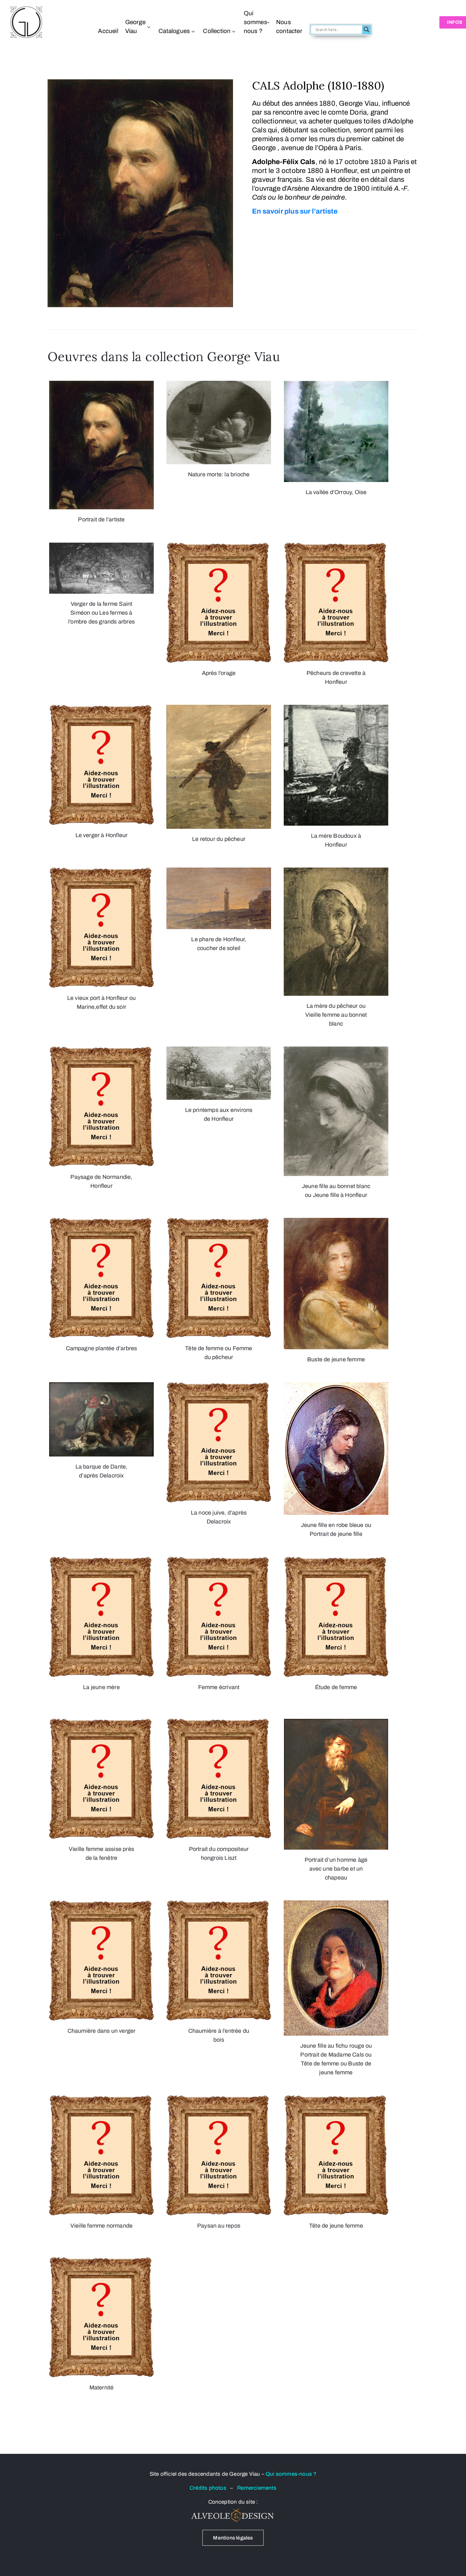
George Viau (135, 26)
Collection (217, 31)
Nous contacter (289, 26)
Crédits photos (210, 2488)
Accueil (108, 31)
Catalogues (174, 31)
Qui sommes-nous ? (256, 22)
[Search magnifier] (366, 30)
